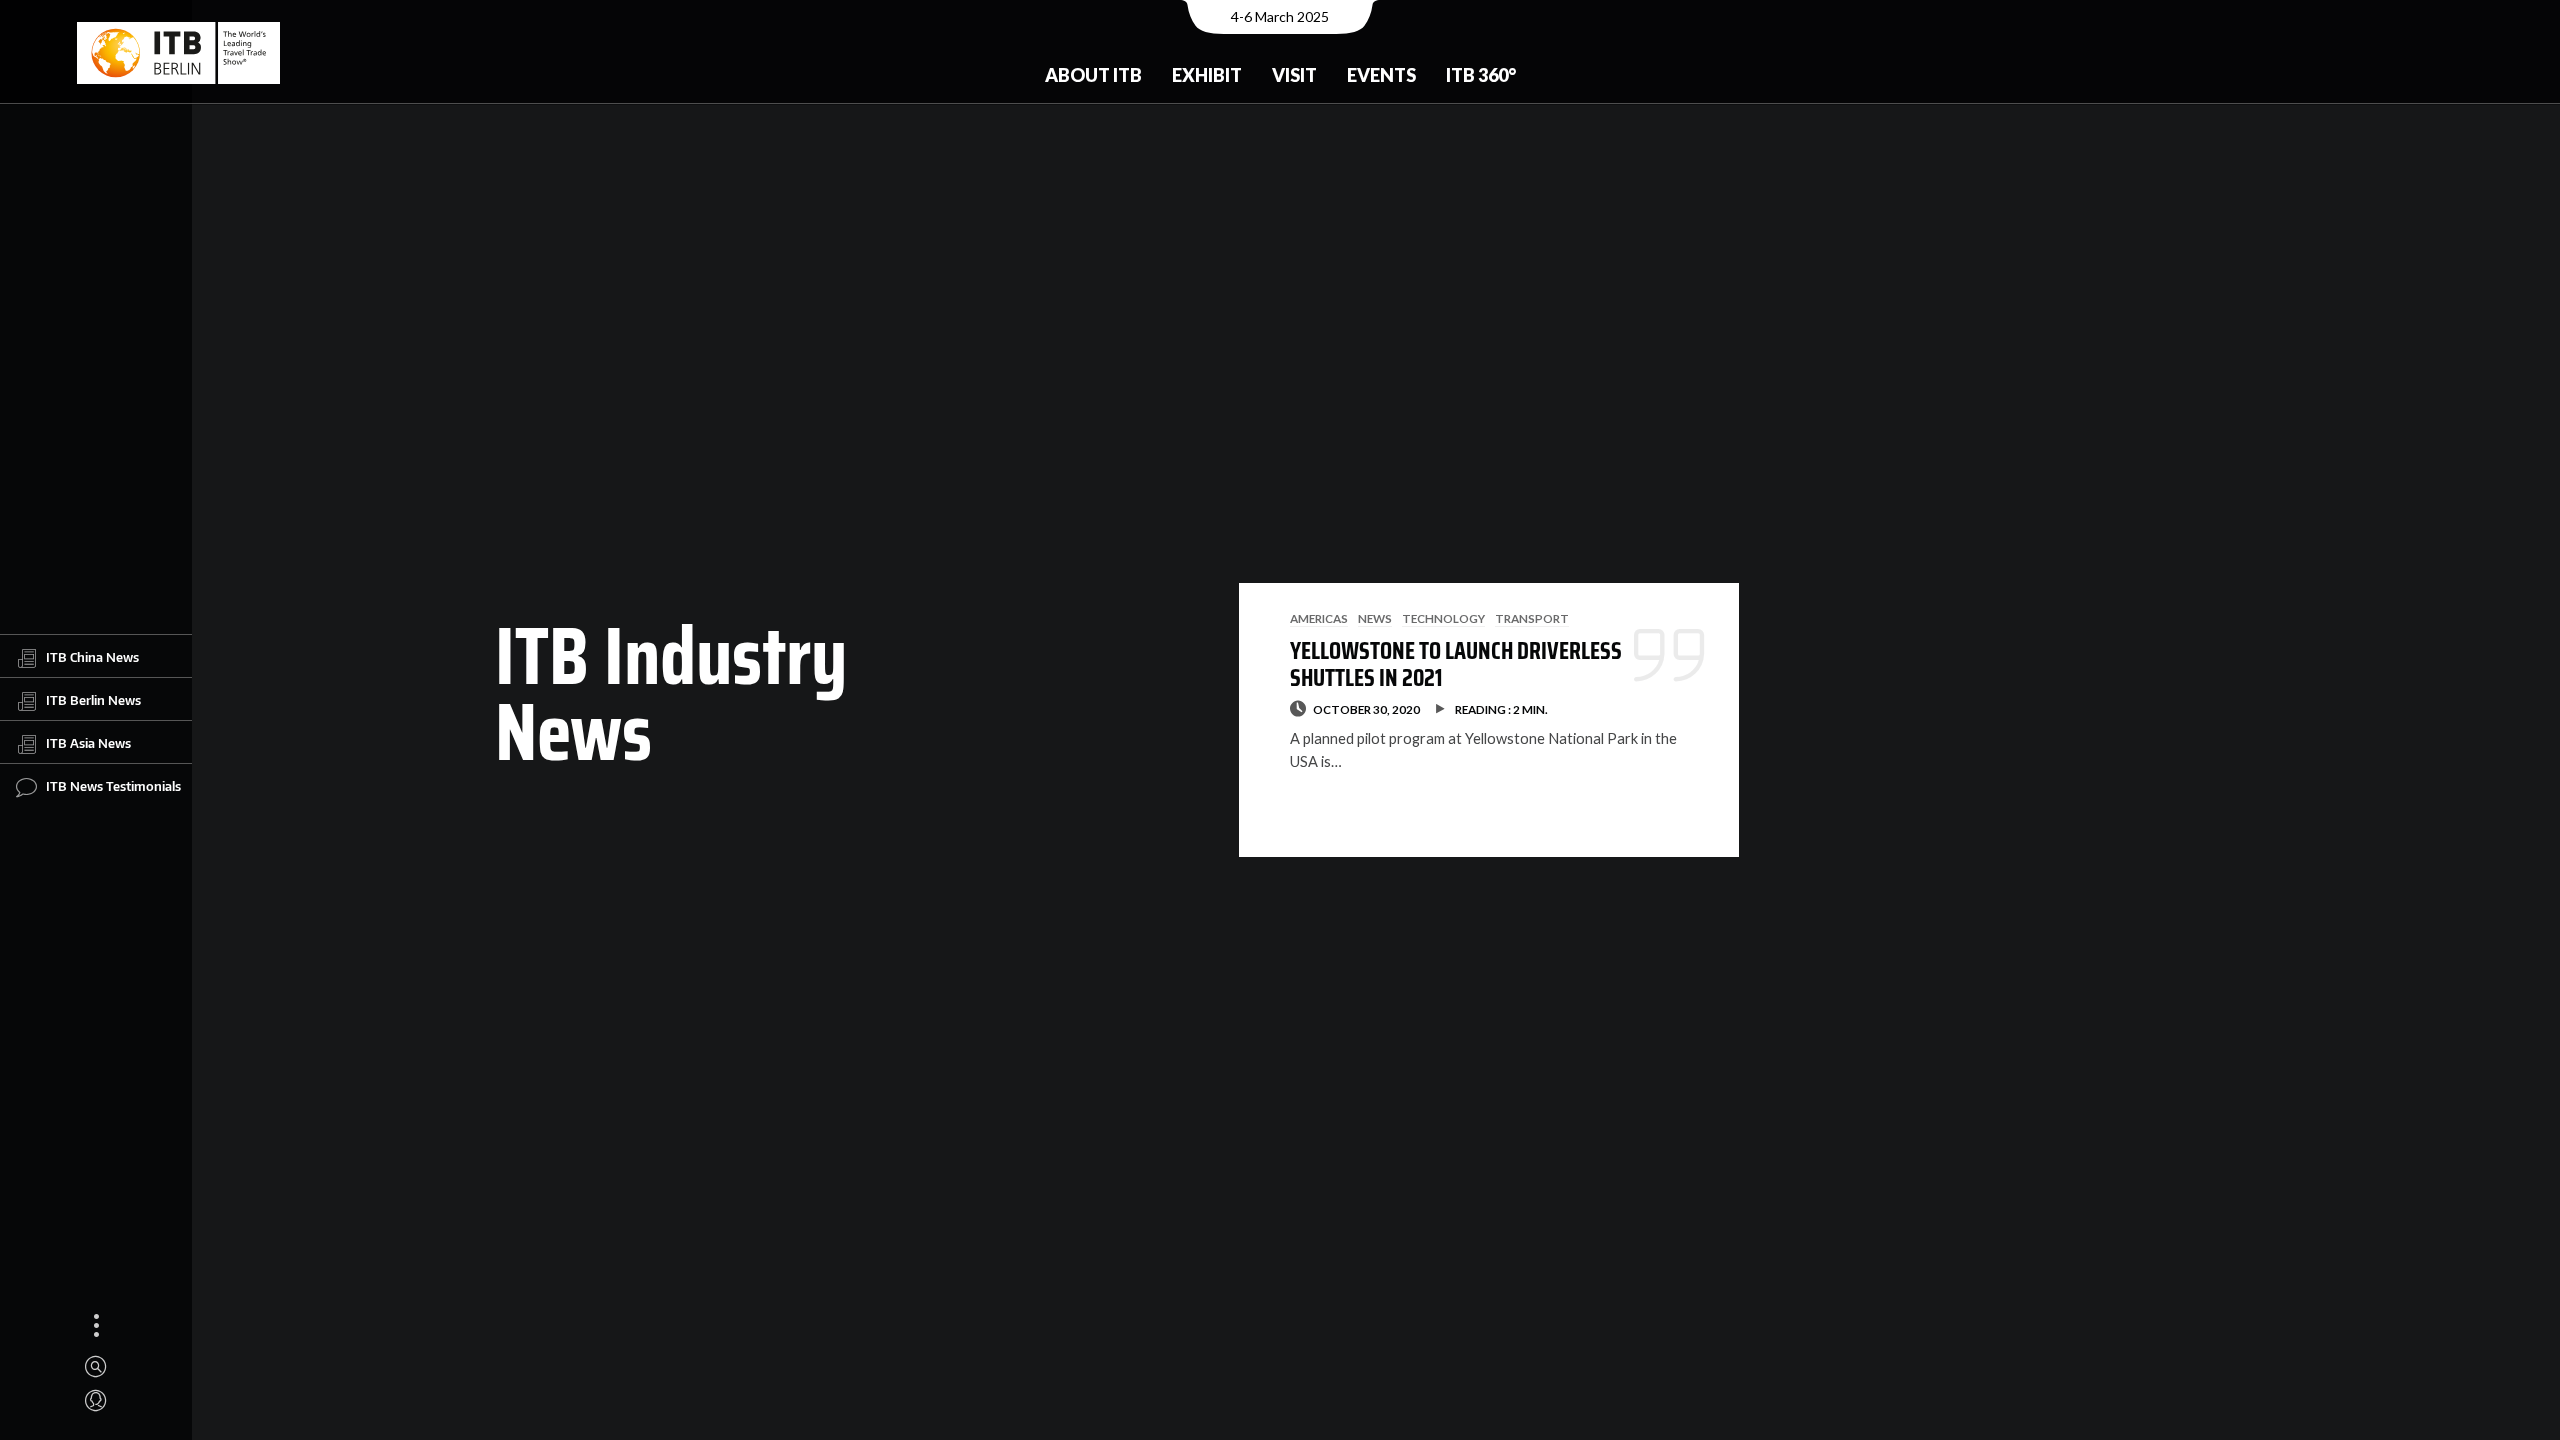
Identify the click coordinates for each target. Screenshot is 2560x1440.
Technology (1443, 618)
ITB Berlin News (93, 700)
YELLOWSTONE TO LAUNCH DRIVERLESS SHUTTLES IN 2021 (1456, 664)
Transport (1532, 618)
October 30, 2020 (1366, 709)
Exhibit (1207, 75)
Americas (1319, 618)
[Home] (178, 53)
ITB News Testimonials (113, 786)
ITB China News (92, 657)
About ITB (1093, 75)
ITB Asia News (88, 743)
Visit (1294, 75)
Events (1381, 75)
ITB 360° (1481, 75)
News (1375, 618)
